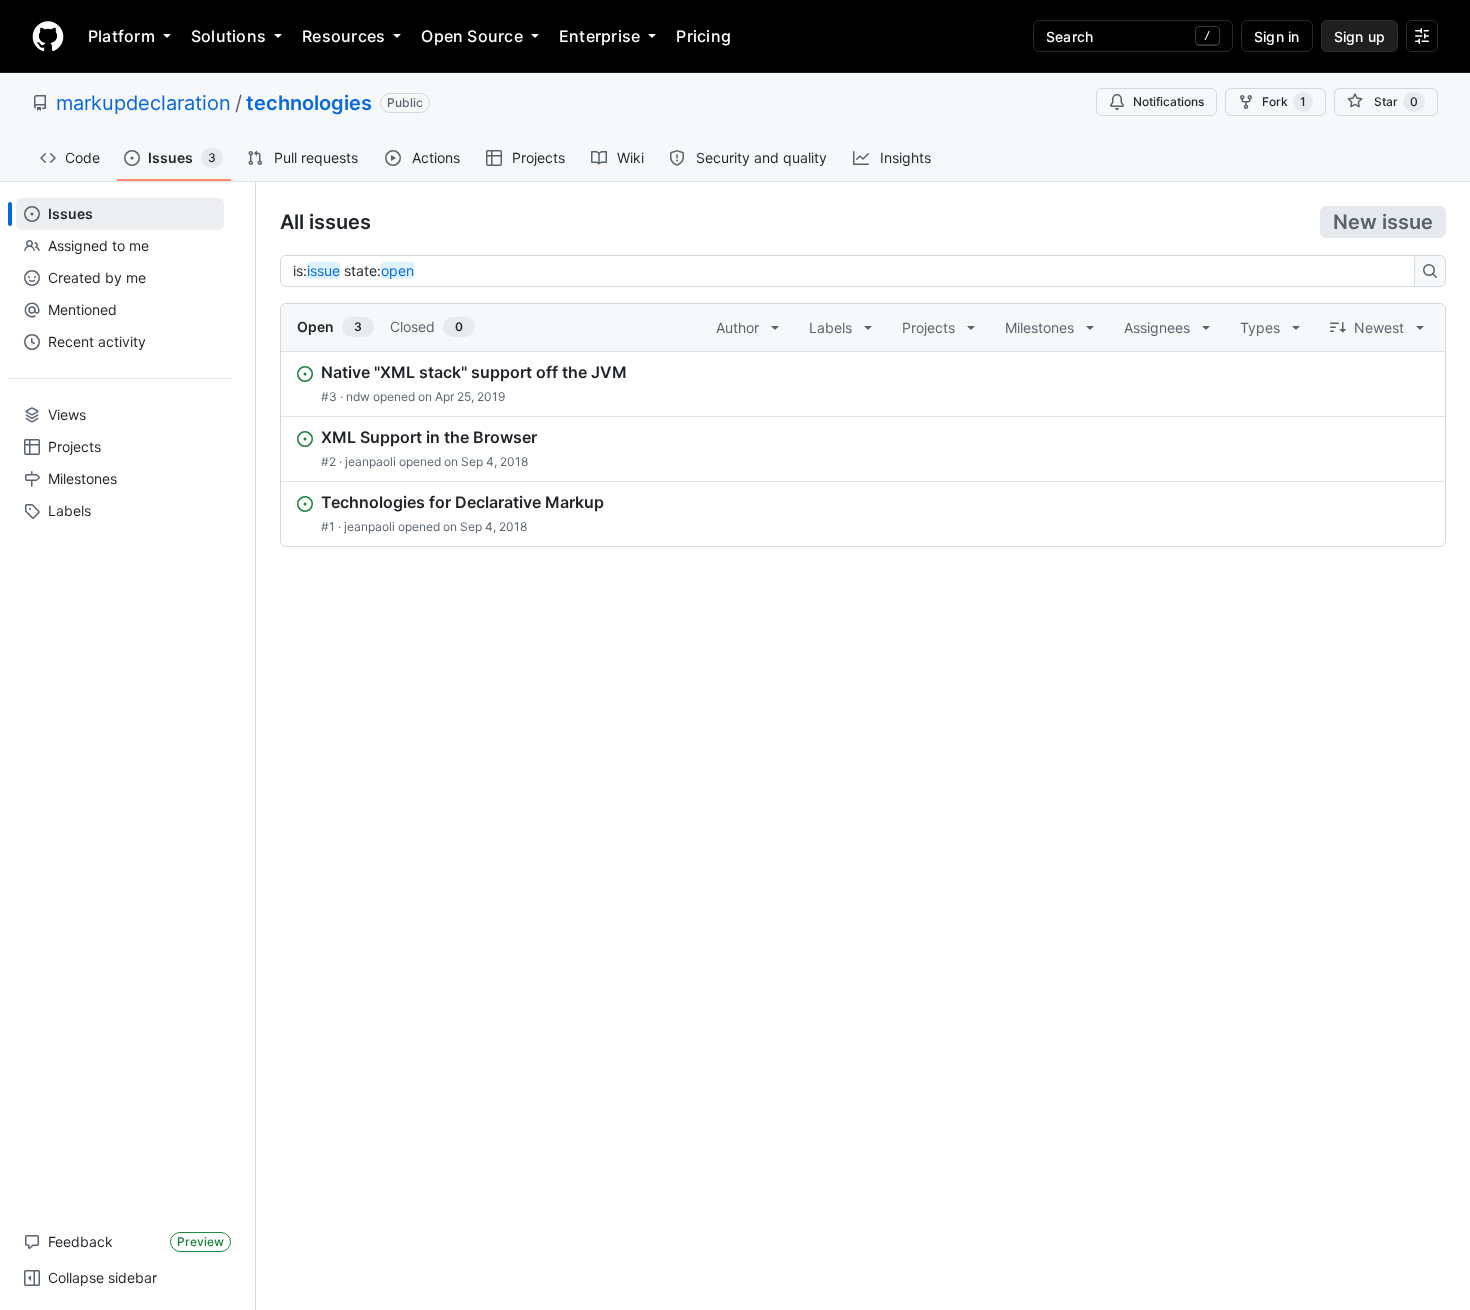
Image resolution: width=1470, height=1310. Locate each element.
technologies (309, 103)
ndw (358, 396)
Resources (343, 36)
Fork (1284, 101)
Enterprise (599, 36)
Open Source (472, 36)
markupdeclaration (143, 103)
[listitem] (863, 384)
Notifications (1168, 101)
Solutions (228, 36)
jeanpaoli (370, 461)
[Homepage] (48, 36)
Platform (121, 36)
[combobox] (853, 271)
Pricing (703, 36)
